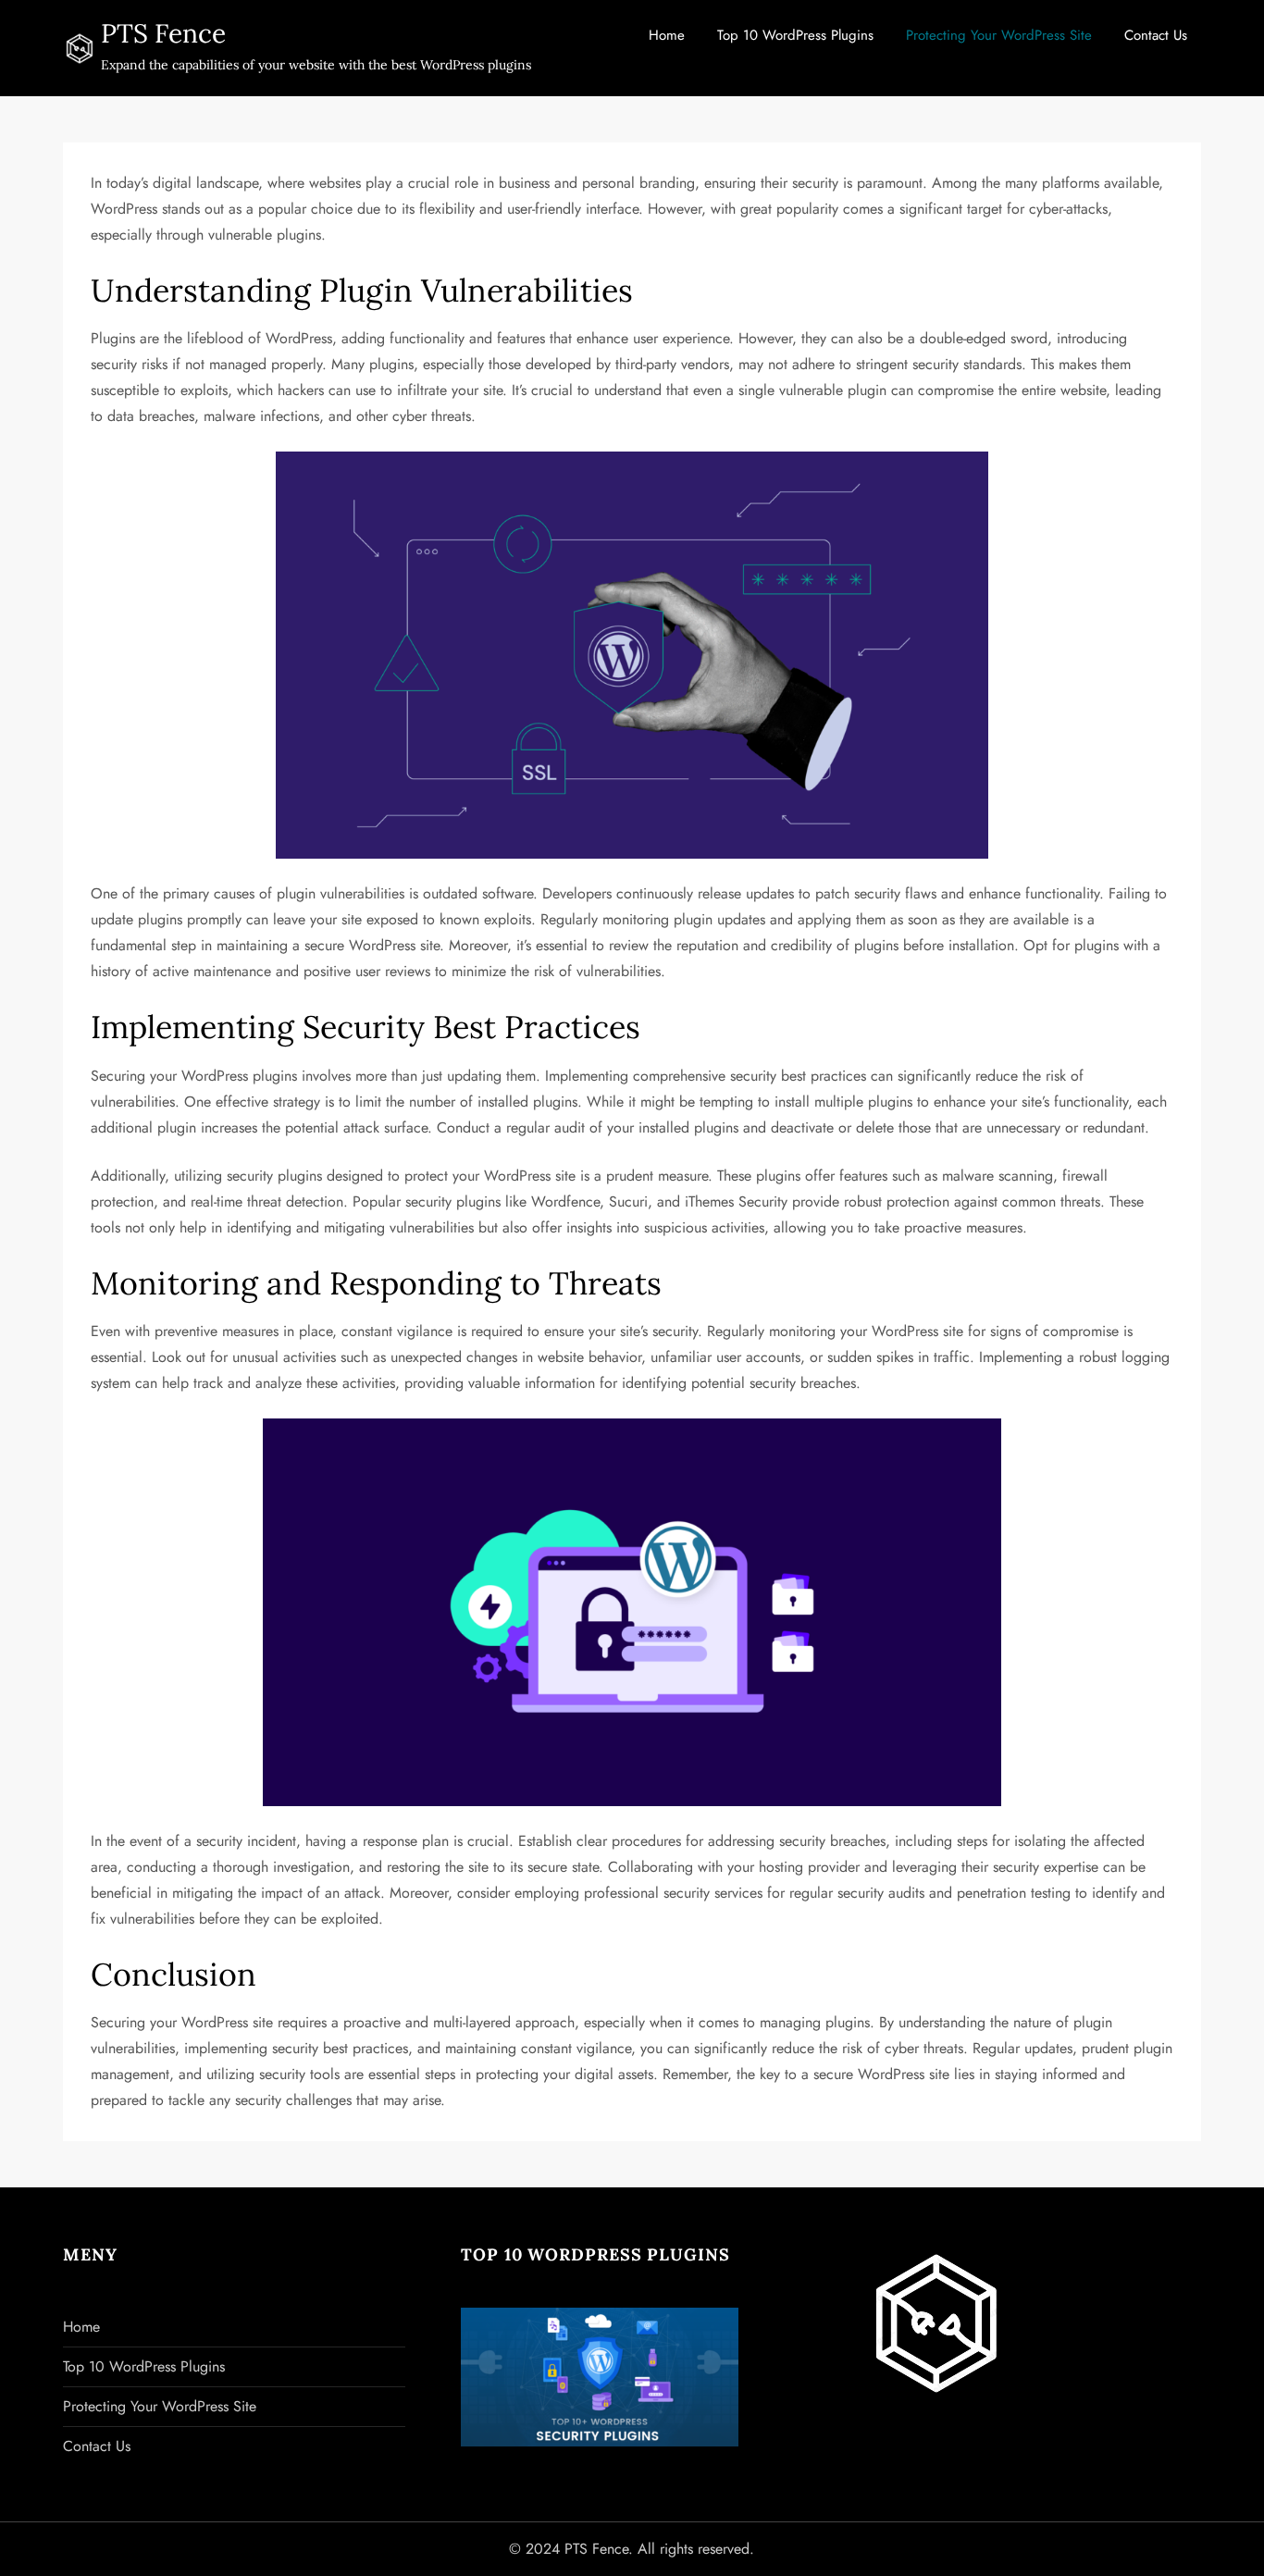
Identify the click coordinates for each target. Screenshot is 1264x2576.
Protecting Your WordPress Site (999, 35)
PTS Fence (163, 33)
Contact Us (1156, 35)
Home (667, 35)
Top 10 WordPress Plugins (795, 35)
